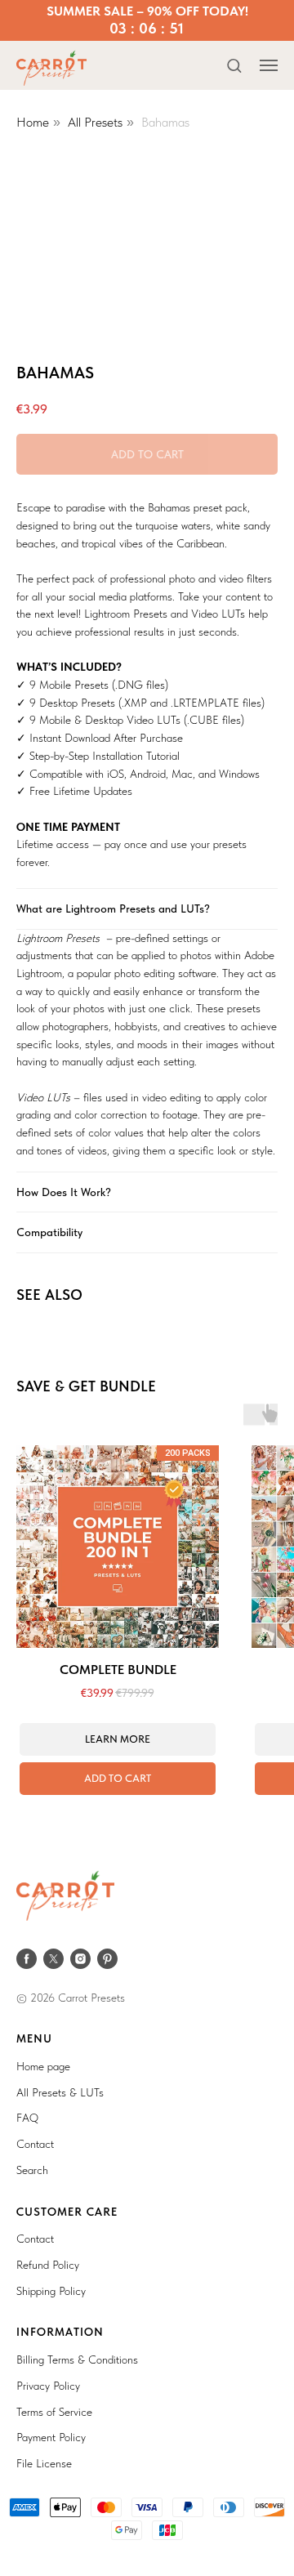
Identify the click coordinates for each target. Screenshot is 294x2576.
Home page (43, 2066)
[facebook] (27, 1959)
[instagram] (80, 1959)
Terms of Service (54, 2412)
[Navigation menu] (269, 65)
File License (44, 2463)
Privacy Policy (48, 2386)
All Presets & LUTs (60, 2092)
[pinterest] (107, 1959)
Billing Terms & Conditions (77, 2359)
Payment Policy (51, 2437)
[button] (234, 65)
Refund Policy (48, 2265)
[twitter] (53, 1959)
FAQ (27, 2118)
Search (32, 2170)
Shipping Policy (51, 2291)
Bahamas (165, 122)
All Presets (95, 122)
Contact (35, 2144)
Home (33, 122)
